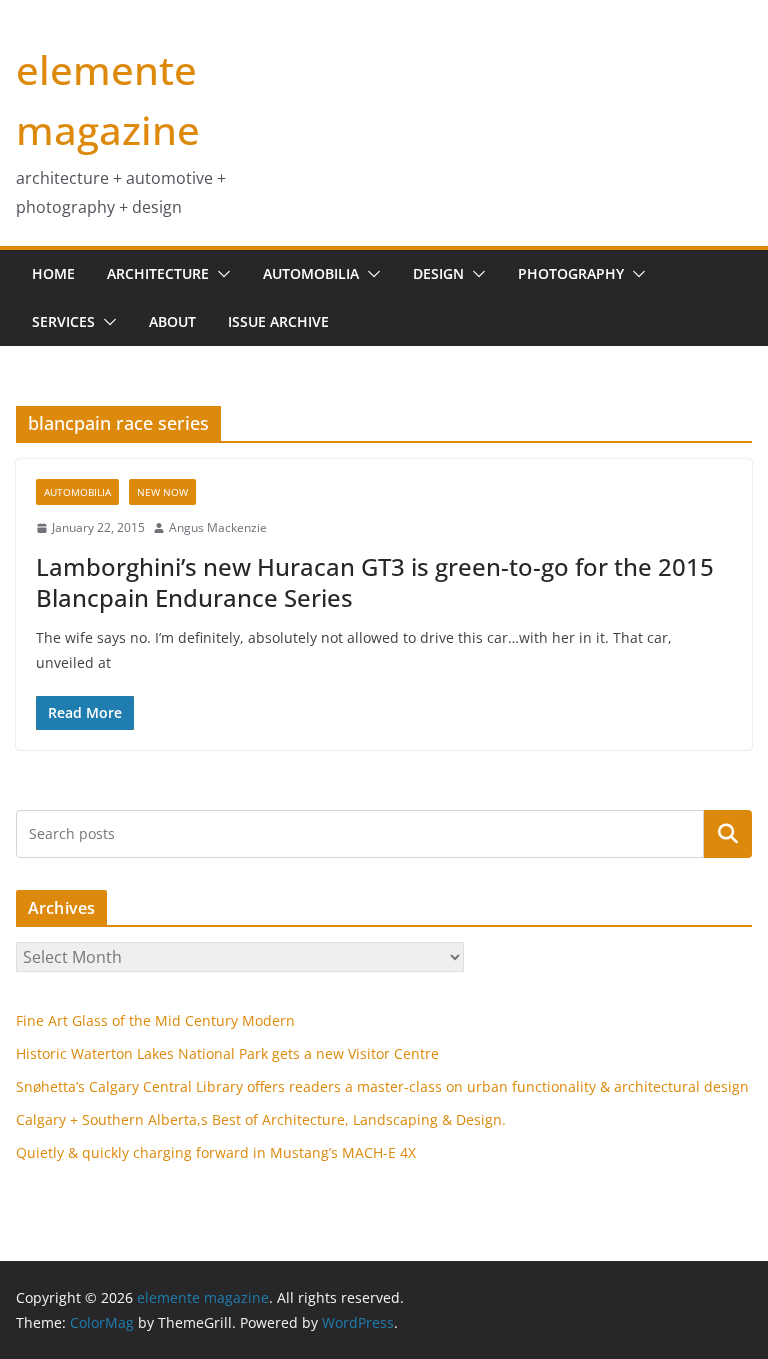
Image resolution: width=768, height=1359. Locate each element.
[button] (220, 274)
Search (728, 833)
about (172, 321)
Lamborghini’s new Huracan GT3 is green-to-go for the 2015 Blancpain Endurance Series (375, 582)
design (438, 273)
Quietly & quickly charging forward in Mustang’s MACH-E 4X (216, 1152)
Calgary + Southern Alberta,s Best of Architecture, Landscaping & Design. (261, 1119)
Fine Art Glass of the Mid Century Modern (155, 1020)
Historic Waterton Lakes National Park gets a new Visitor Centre (227, 1053)
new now (162, 492)
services (63, 321)
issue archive (278, 321)
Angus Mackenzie (218, 527)
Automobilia (311, 273)
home (53, 273)
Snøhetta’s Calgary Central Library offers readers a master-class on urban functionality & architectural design (382, 1086)
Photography (571, 273)
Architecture (158, 273)
